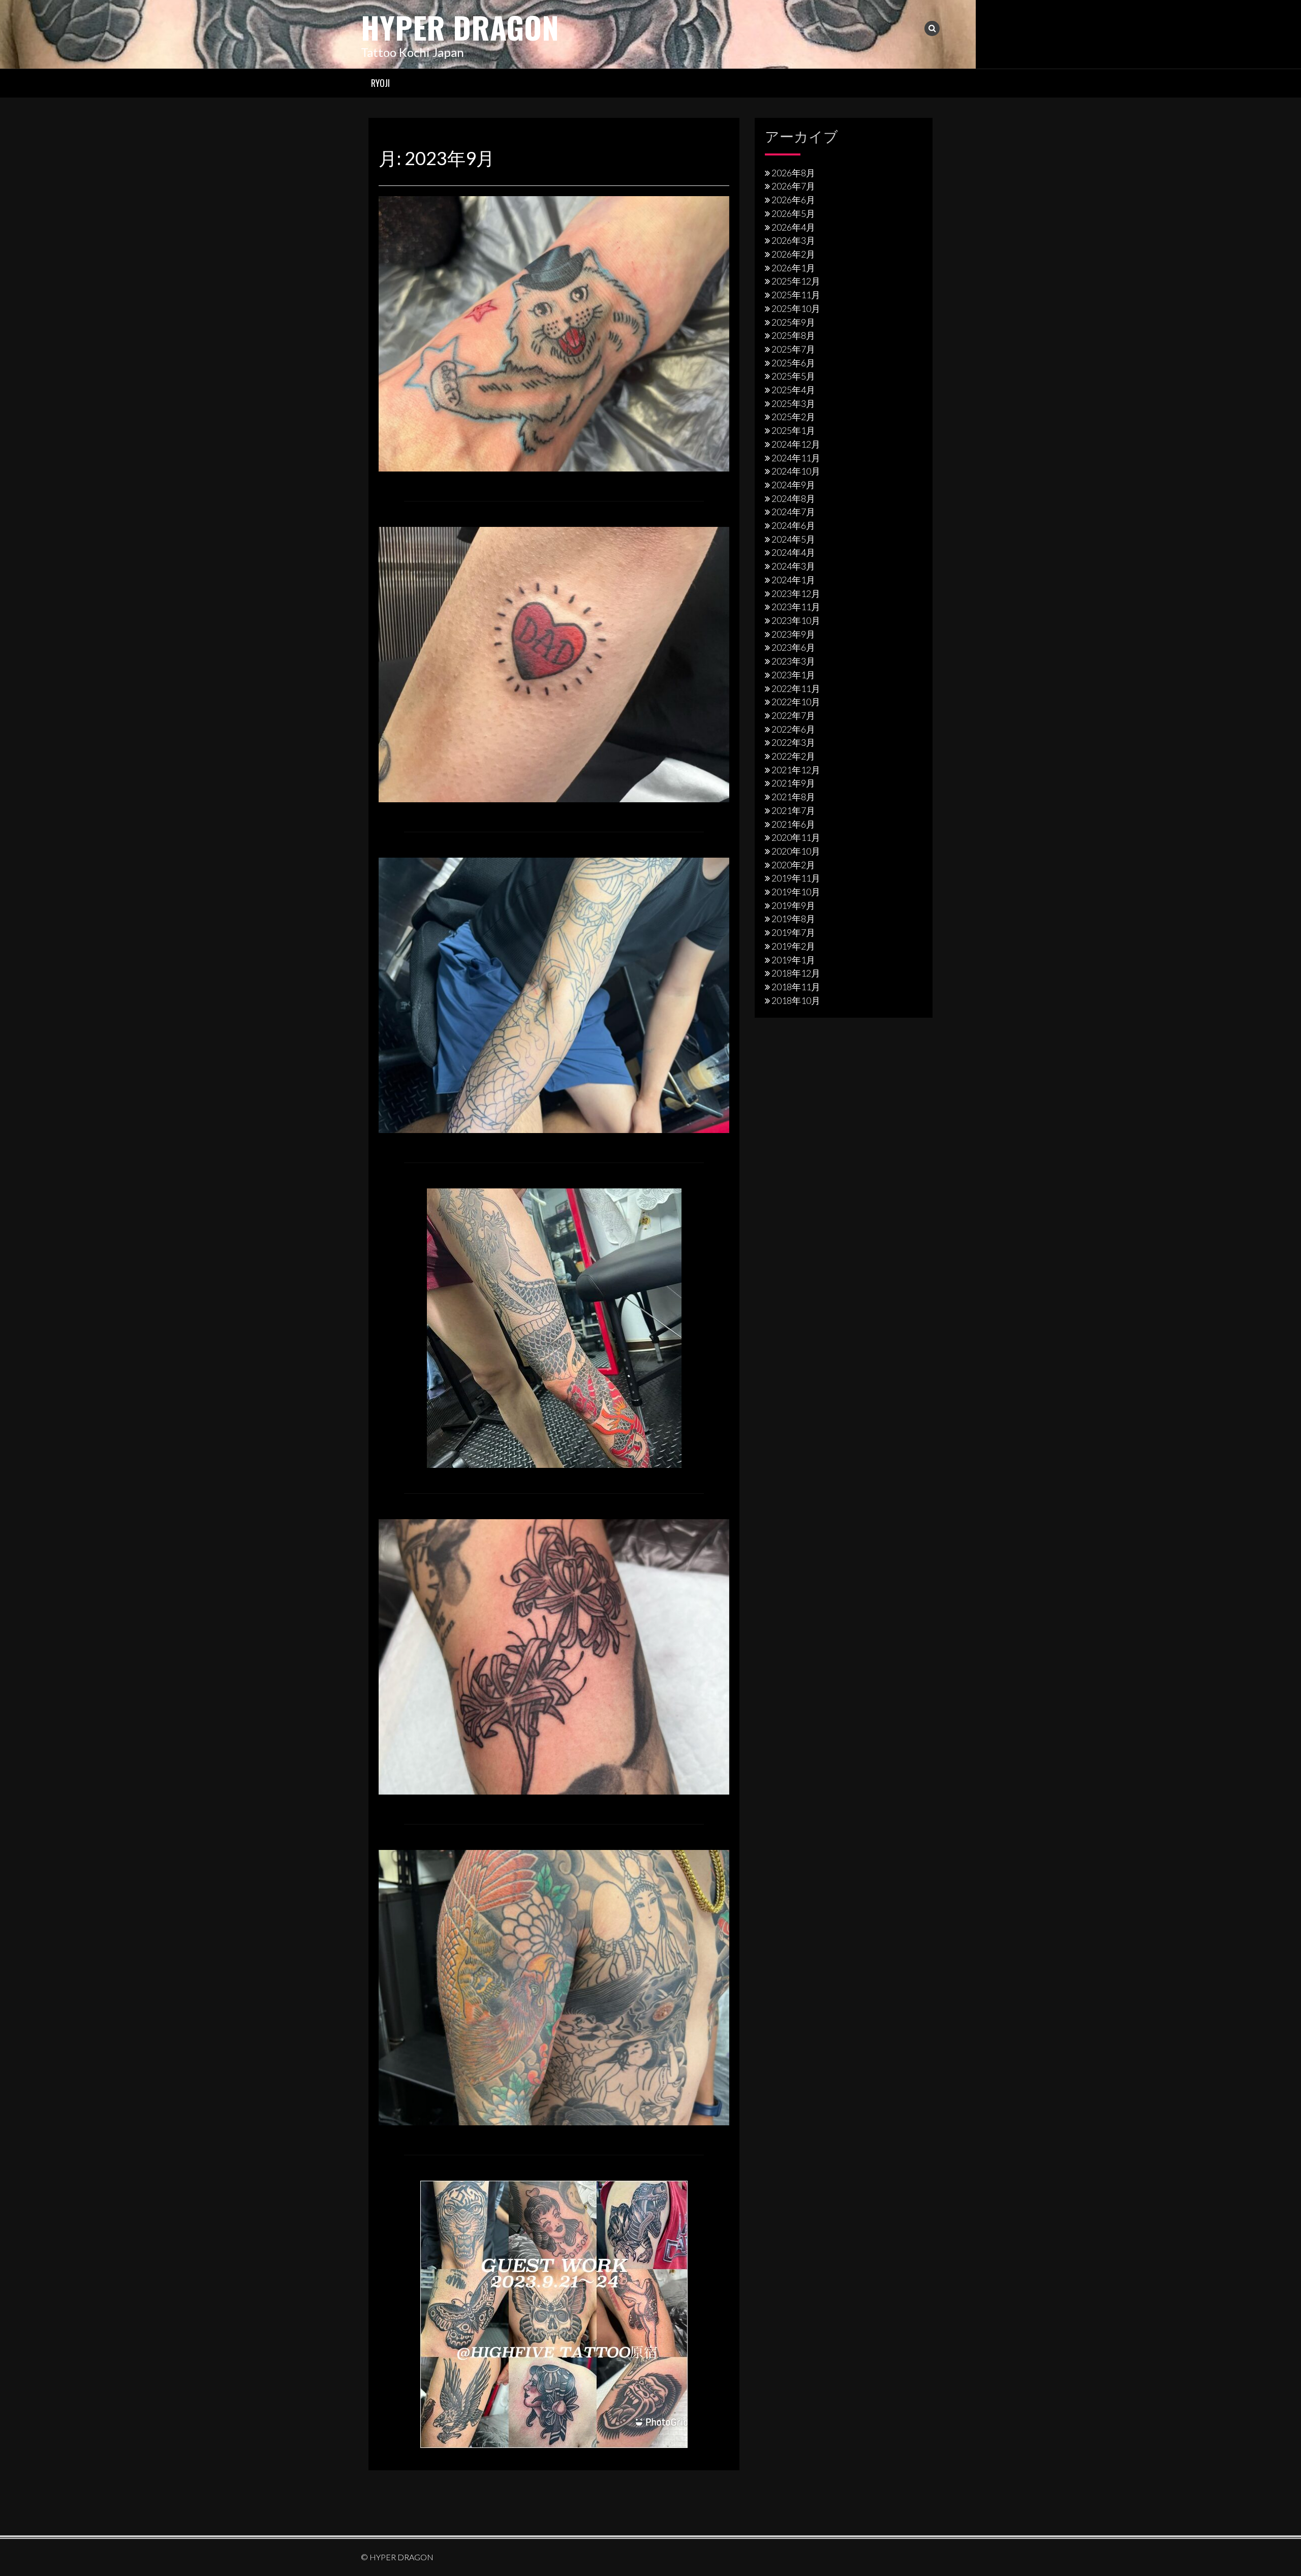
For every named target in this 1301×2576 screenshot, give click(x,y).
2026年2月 (793, 254)
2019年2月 (793, 946)
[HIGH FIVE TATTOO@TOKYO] (554, 2313)
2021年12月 (796, 770)
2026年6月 (793, 200)
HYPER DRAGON (460, 27)
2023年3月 (793, 661)
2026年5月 (793, 213)
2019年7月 (793, 932)
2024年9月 (793, 485)
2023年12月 (796, 593)
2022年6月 (793, 729)
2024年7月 (793, 512)
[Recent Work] (554, 994)
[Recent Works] (554, 332)
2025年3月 (793, 403)
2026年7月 (793, 186)
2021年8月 (793, 797)
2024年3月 (793, 566)
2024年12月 (796, 444)
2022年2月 (793, 756)
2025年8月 (793, 335)
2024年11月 (796, 458)
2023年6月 (793, 647)
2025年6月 (793, 363)
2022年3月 (793, 742)
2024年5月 (793, 539)
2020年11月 (796, 837)
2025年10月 (796, 308)
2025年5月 (793, 376)
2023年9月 (793, 634)
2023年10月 (796, 620)
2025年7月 (793, 349)
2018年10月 (796, 1000)
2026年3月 (793, 240)
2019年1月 (793, 960)
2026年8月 (793, 173)
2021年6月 (793, 824)
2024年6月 (793, 525)
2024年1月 (793, 580)
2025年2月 (793, 417)
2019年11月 (796, 878)
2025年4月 (793, 390)
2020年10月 (796, 851)
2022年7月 (793, 715)
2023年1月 (793, 675)
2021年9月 (793, 783)
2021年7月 (793, 810)
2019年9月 (793, 905)
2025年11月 (796, 295)
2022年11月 (796, 688)
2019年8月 (793, 919)
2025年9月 (793, 322)
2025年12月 (796, 281)
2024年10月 (796, 471)
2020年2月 (793, 865)
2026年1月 (793, 268)
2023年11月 (796, 607)
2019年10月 (796, 892)
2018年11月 (796, 987)
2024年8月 (793, 498)
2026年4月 (793, 227)
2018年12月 (796, 973)
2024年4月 (793, 552)
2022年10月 (796, 702)
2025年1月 (793, 430)
